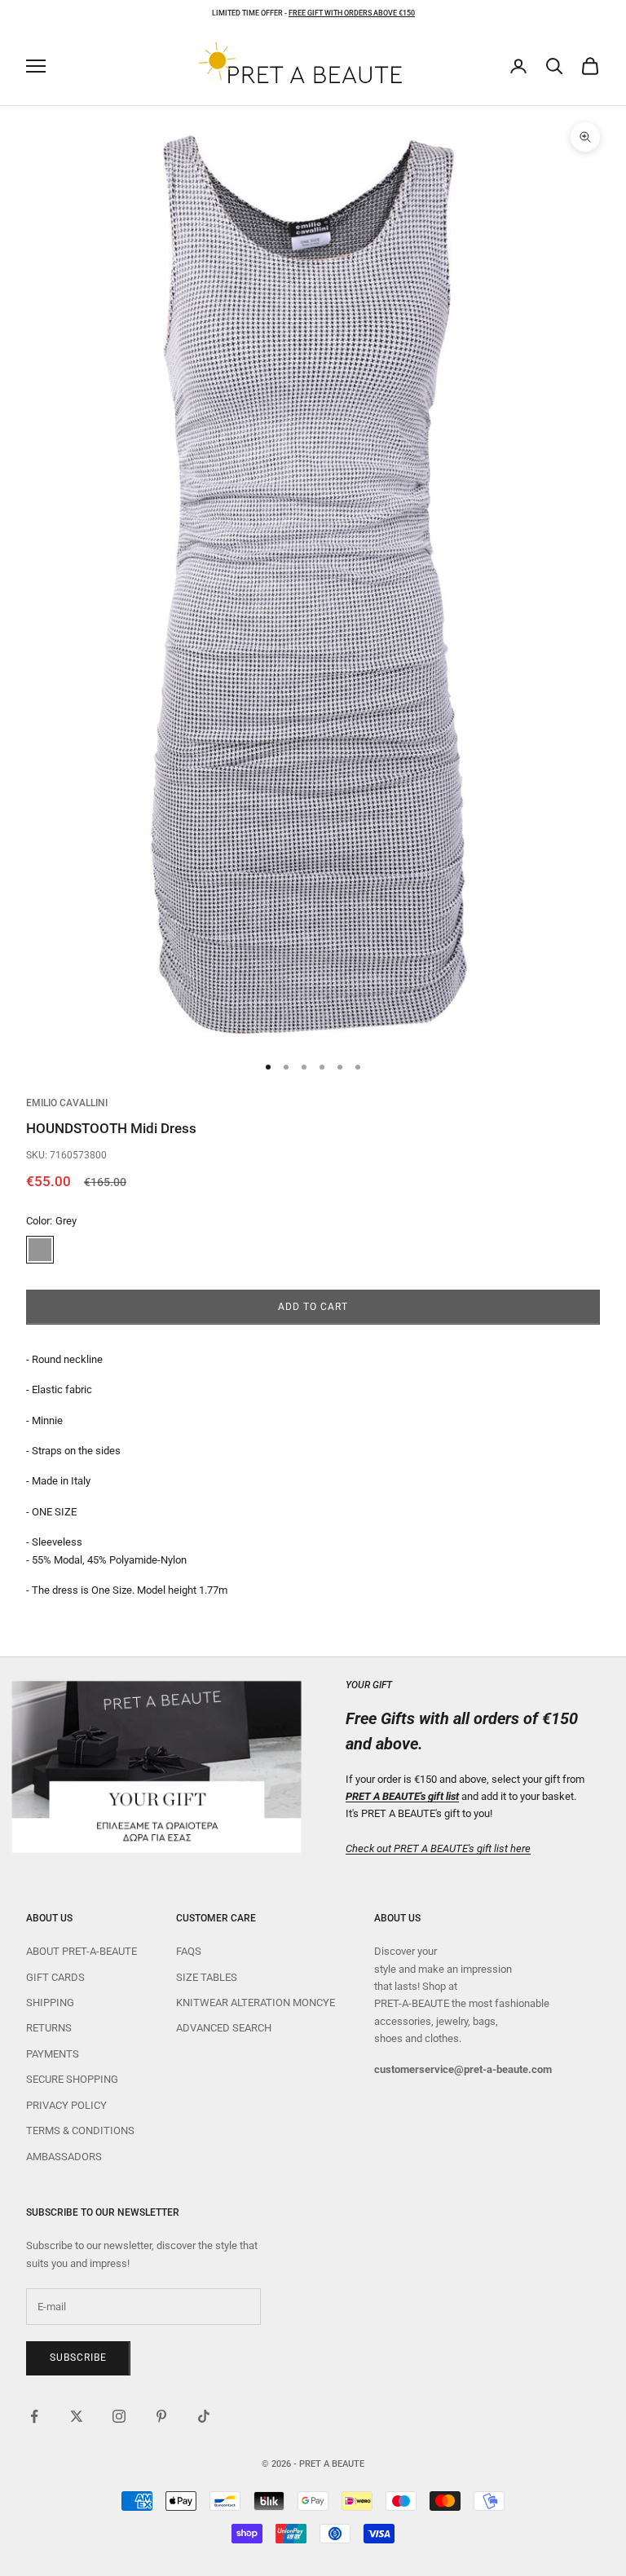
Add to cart (313, 1307)
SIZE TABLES (207, 1977)
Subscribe (78, 2358)
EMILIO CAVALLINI (67, 1103)
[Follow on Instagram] (119, 2416)
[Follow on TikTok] (204, 2416)
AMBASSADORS (64, 2157)
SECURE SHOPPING (72, 2079)
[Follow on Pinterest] (161, 2416)
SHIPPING (50, 2003)
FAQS (189, 1951)
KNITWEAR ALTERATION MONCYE (256, 2003)
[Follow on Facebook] (34, 2416)
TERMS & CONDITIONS (80, 2130)
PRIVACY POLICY (66, 2105)
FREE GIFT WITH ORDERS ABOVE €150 (352, 13)
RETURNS (49, 2028)
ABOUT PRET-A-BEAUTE (82, 1951)
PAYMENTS (53, 2054)
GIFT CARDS (55, 1977)
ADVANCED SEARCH (224, 2028)
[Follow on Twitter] (77, 2416)
